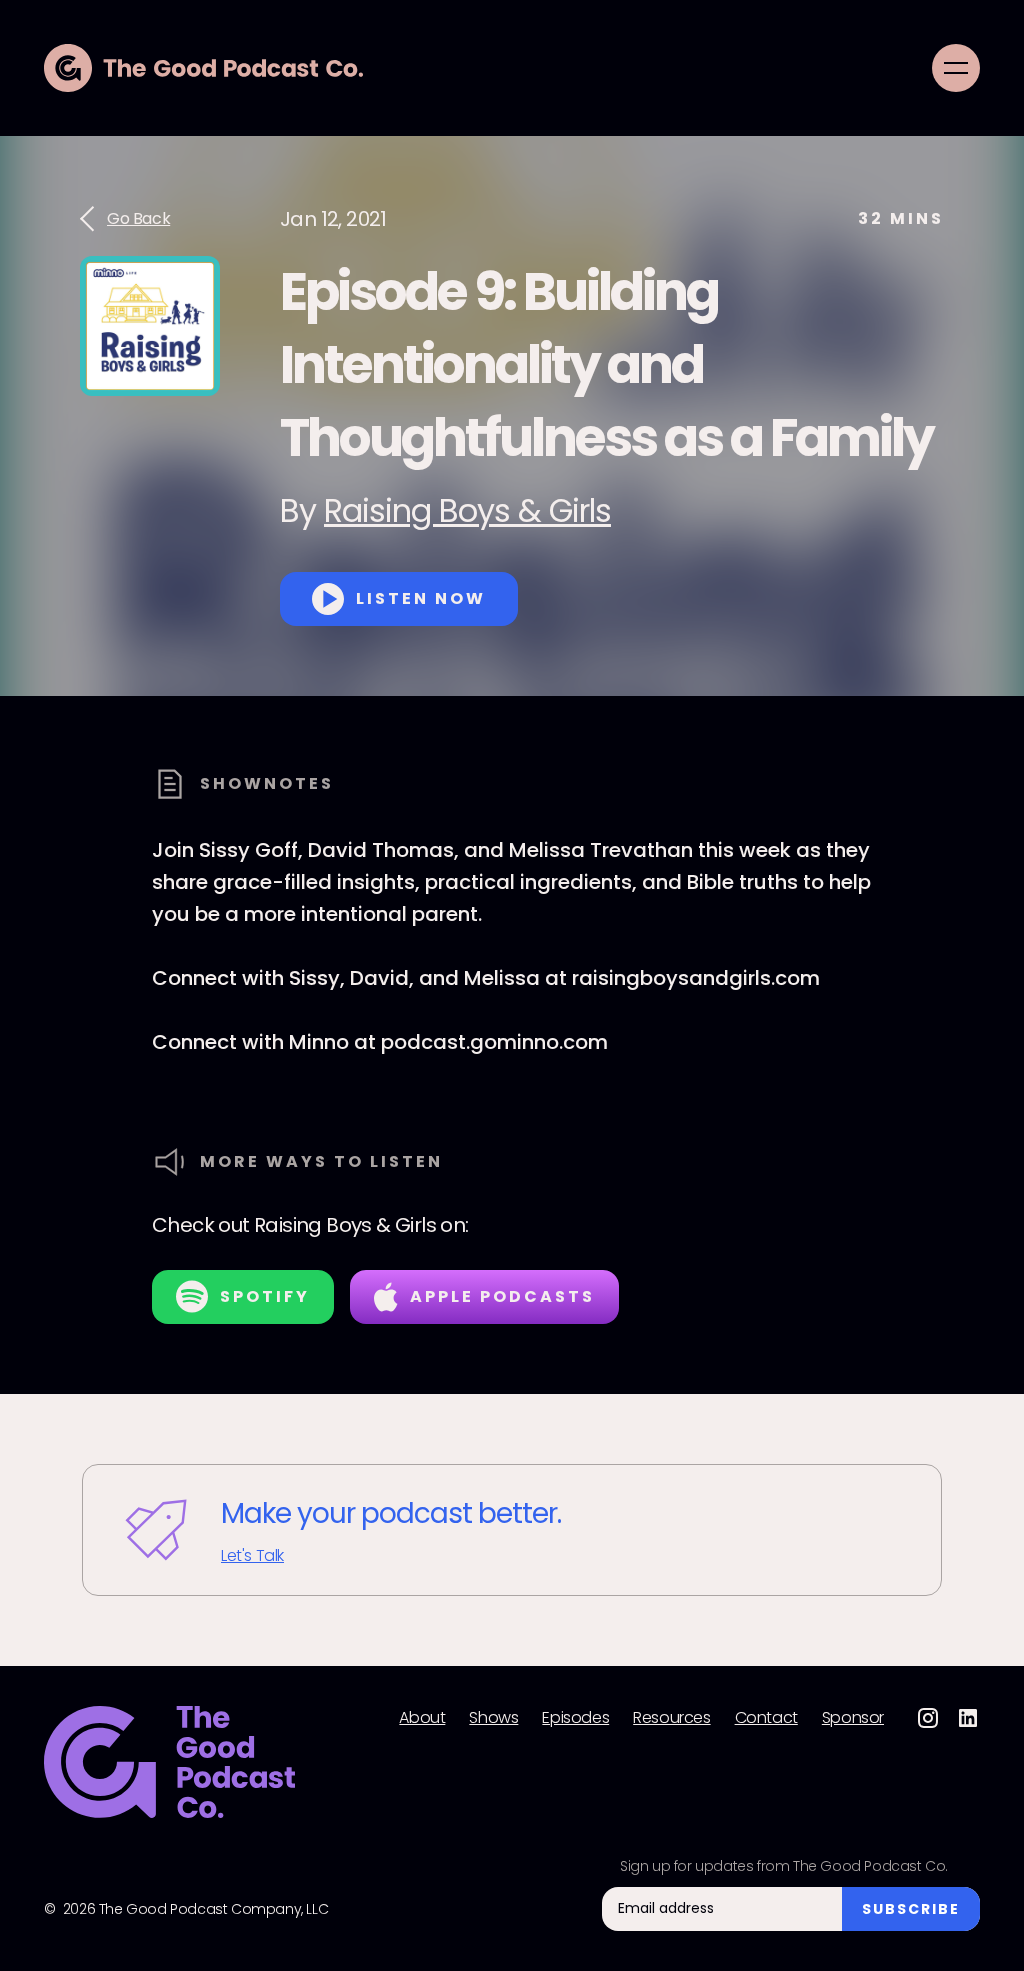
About (422, 1718)
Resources (671, 1718)
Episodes (575, 1718)
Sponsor (853, 1718)
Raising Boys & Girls (467, 510)
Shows (493, 1718)
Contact (766, 1718)
